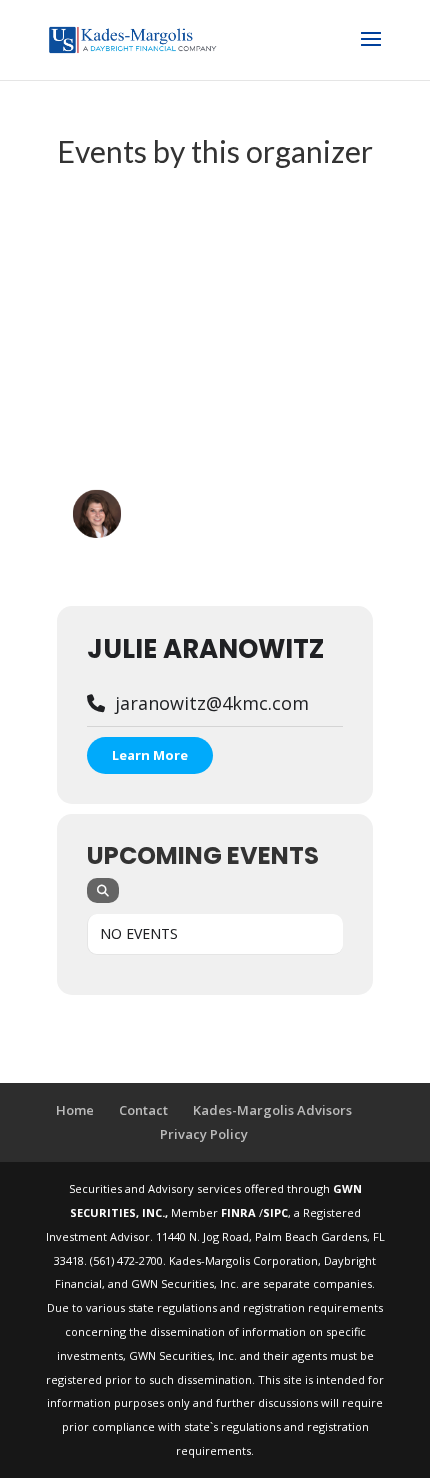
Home (75, 1110)
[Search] (103, 890)
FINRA (240, 1212)
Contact (143, 1110)
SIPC (275, 1212)
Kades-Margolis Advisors (272, 1110)
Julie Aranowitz (205, 649)
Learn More (150, 755)
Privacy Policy (204, 1134)
